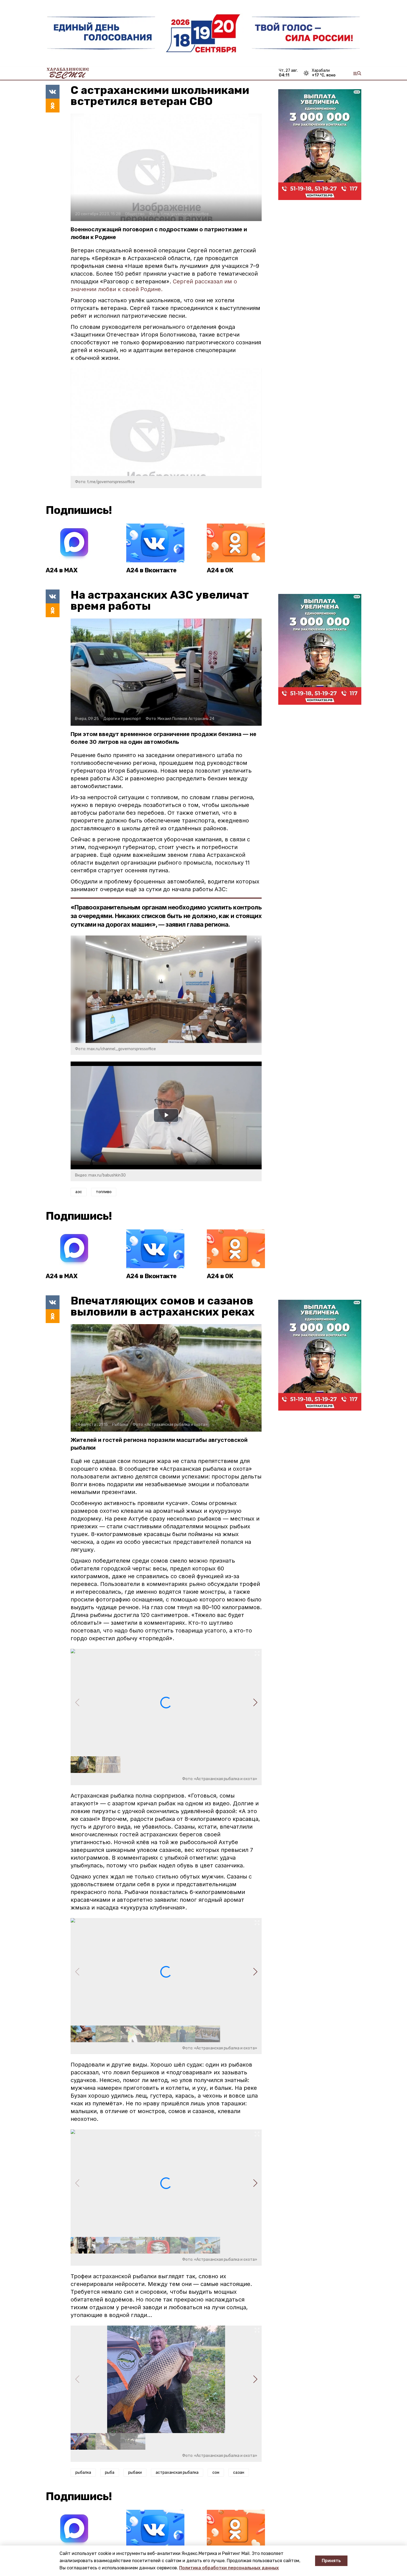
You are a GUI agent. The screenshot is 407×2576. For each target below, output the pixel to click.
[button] (255, 1703)
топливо (104, 1192)
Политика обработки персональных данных (229, 2568)
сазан (239, 2473)
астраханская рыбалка (177, 2473)
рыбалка (83, 2473)
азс (79, 1192)
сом (216, 2473)
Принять (331, 2561)
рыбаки (135, 2473)
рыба (110, 2473)
